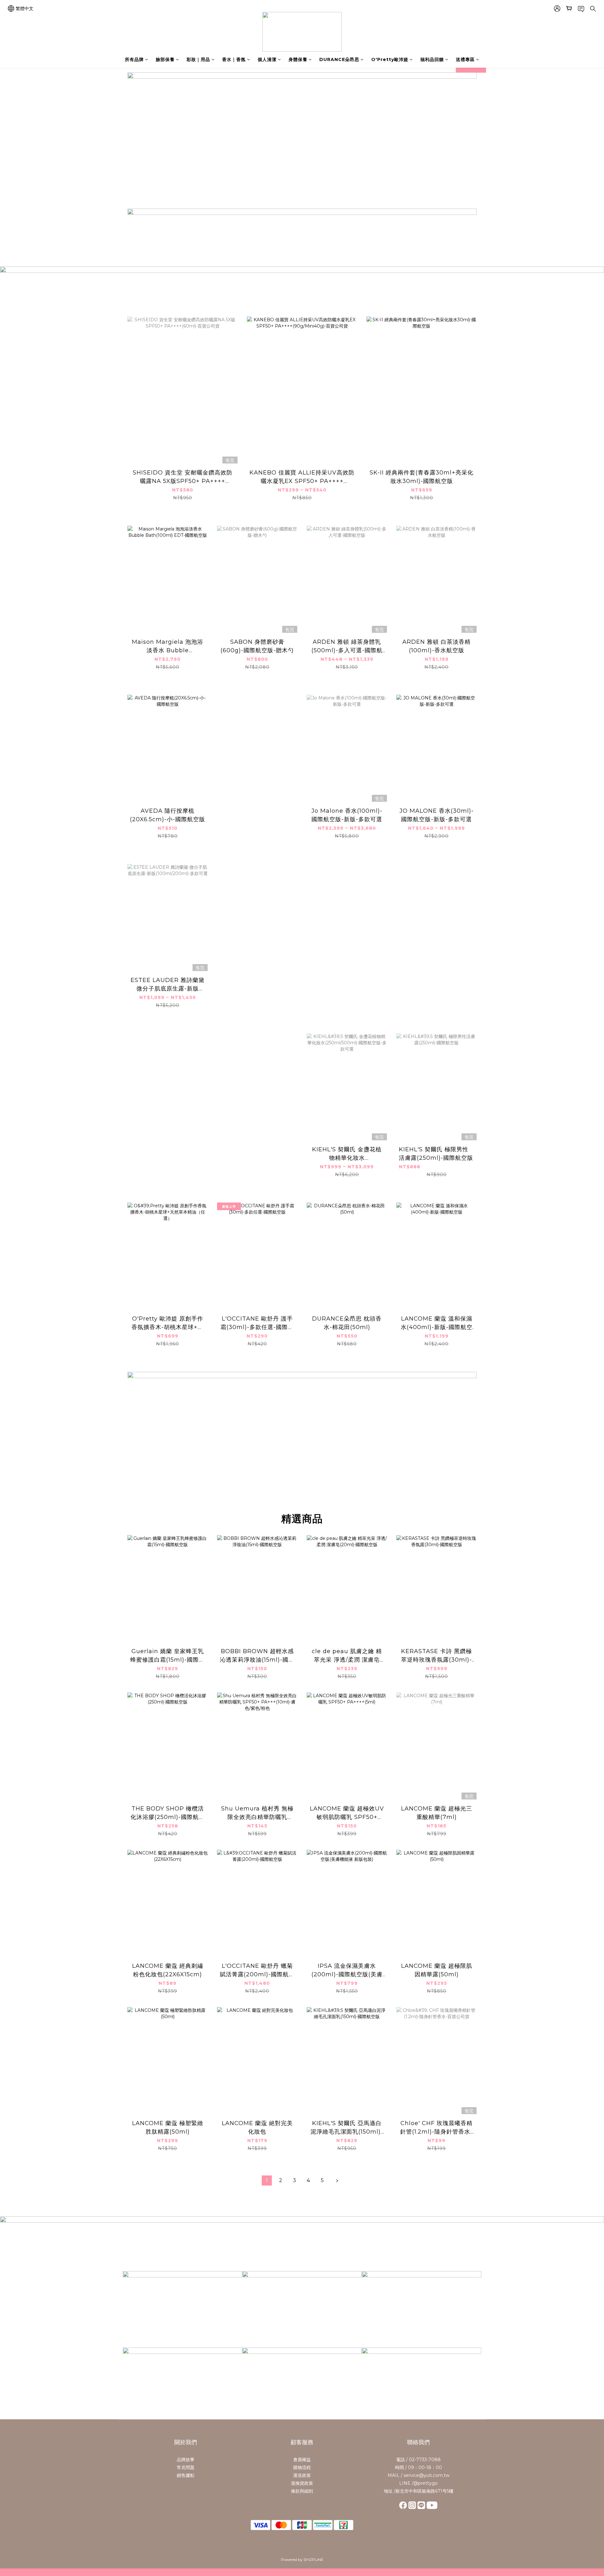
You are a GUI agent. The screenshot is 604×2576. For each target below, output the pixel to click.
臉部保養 (165, 59)
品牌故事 (186, 2460)
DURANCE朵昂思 (339, 59)
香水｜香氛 (234, 59)
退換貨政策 (302, 2483)
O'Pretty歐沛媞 (390, 59)
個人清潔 (267, 59)
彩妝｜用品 (198, 59)
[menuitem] (267, 2180)
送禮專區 (465, 59)
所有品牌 (134, 59)
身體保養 (298, 59)
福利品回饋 (432, 59)
